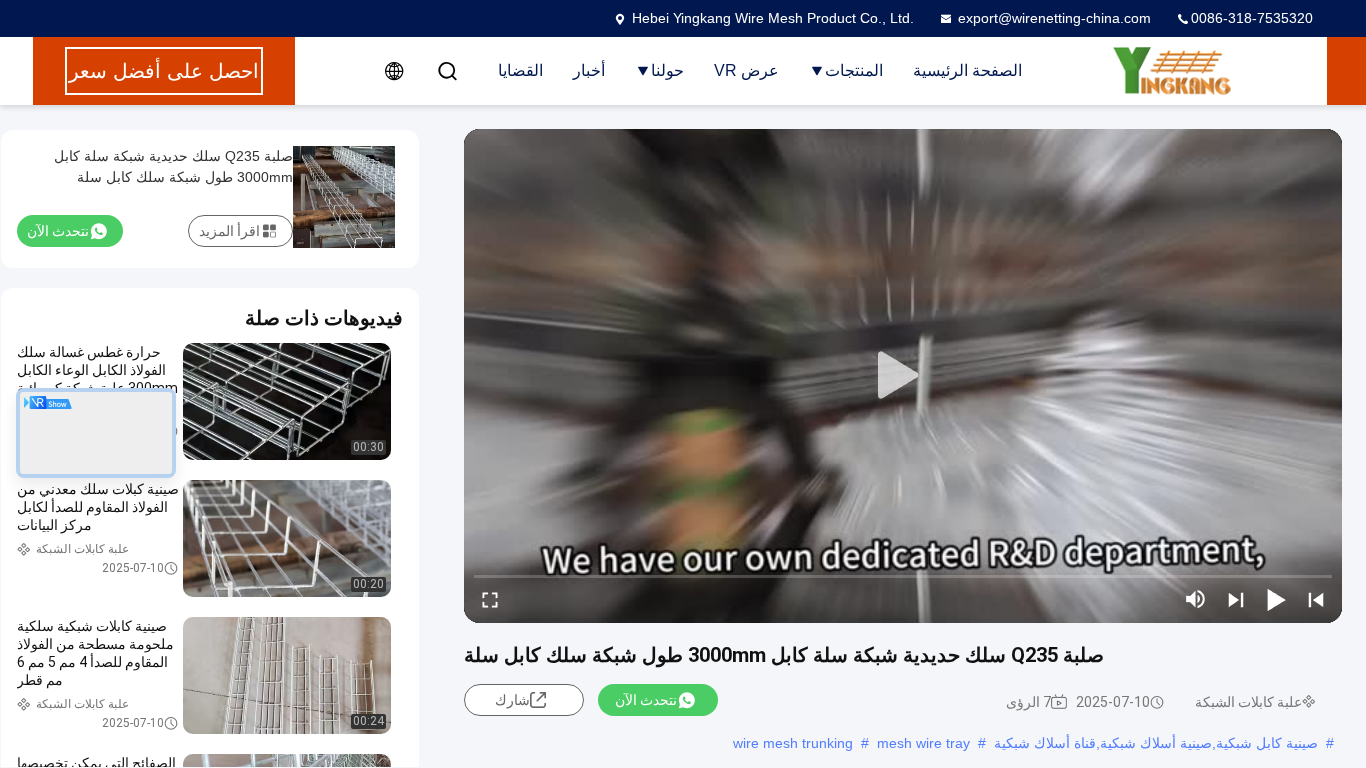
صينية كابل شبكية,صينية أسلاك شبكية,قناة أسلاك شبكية (1156, 743)
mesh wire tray (923, 743)
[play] (903, 376)
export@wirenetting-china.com (1054, 18)
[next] (1236, 599)
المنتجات (854, 70)
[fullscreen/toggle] (490, 599)
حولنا (667, 70)
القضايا (520, 70)
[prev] (1316, 599)
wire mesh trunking (793, 743)
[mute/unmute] (1196, 599)
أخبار (589, 70)
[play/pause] (1276, 599)
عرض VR (746, 70)
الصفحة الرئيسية (967, 70)
